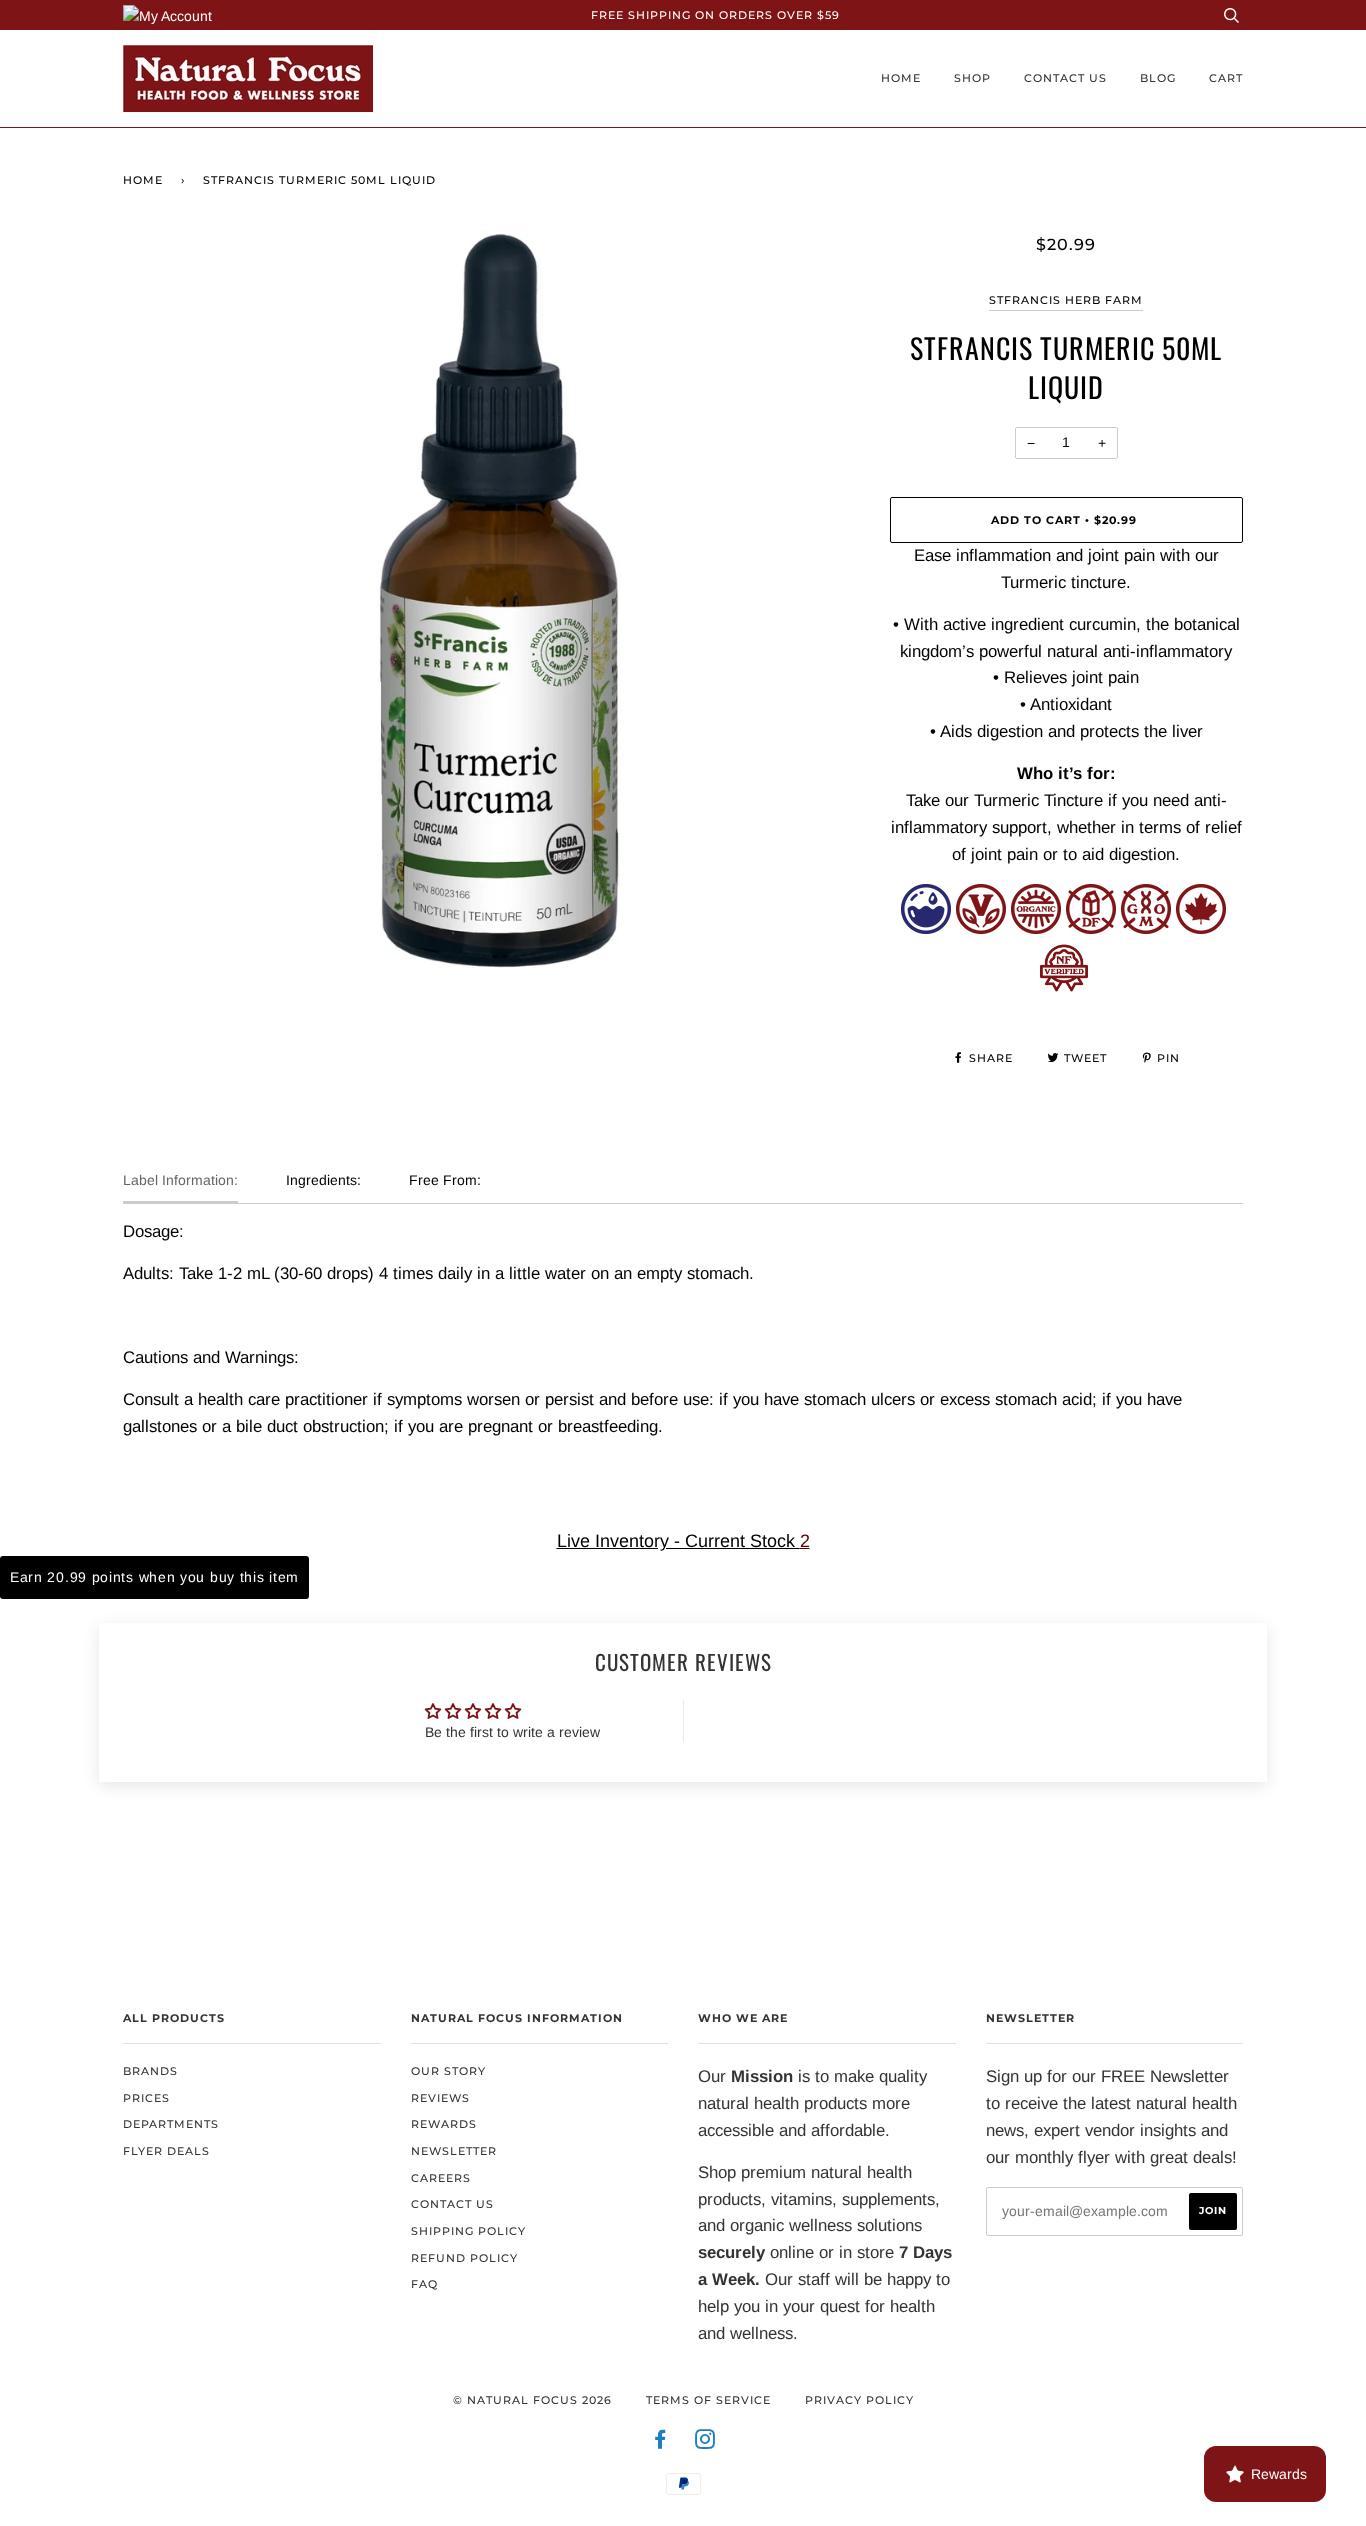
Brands (150, 2071)
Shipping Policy (468, 2231)
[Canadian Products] (1201, 928)
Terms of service (708, 2400)
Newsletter (454, 2151)
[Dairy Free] (1091, 928)
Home (901, 78)
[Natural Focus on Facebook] (660, 2443)
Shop (972, 78)
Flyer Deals (166, 2151)
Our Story (448, 2071)
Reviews (440, 2098)
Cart (1226, 78)
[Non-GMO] (1146, 928)
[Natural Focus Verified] (1064, 986)
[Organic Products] (1036, 928)
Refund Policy (464, 2258)
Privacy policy (859, 2400)
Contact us (1065, 78)
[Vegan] (981, 928)
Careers (441, 2178)
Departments (171, 2124)
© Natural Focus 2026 (532, 2400)
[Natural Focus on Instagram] (705, 2443)
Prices (146, 2098)
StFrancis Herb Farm (1066, 300)
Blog (1158, 78)
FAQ (424, 2284)
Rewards (444, 2124)
